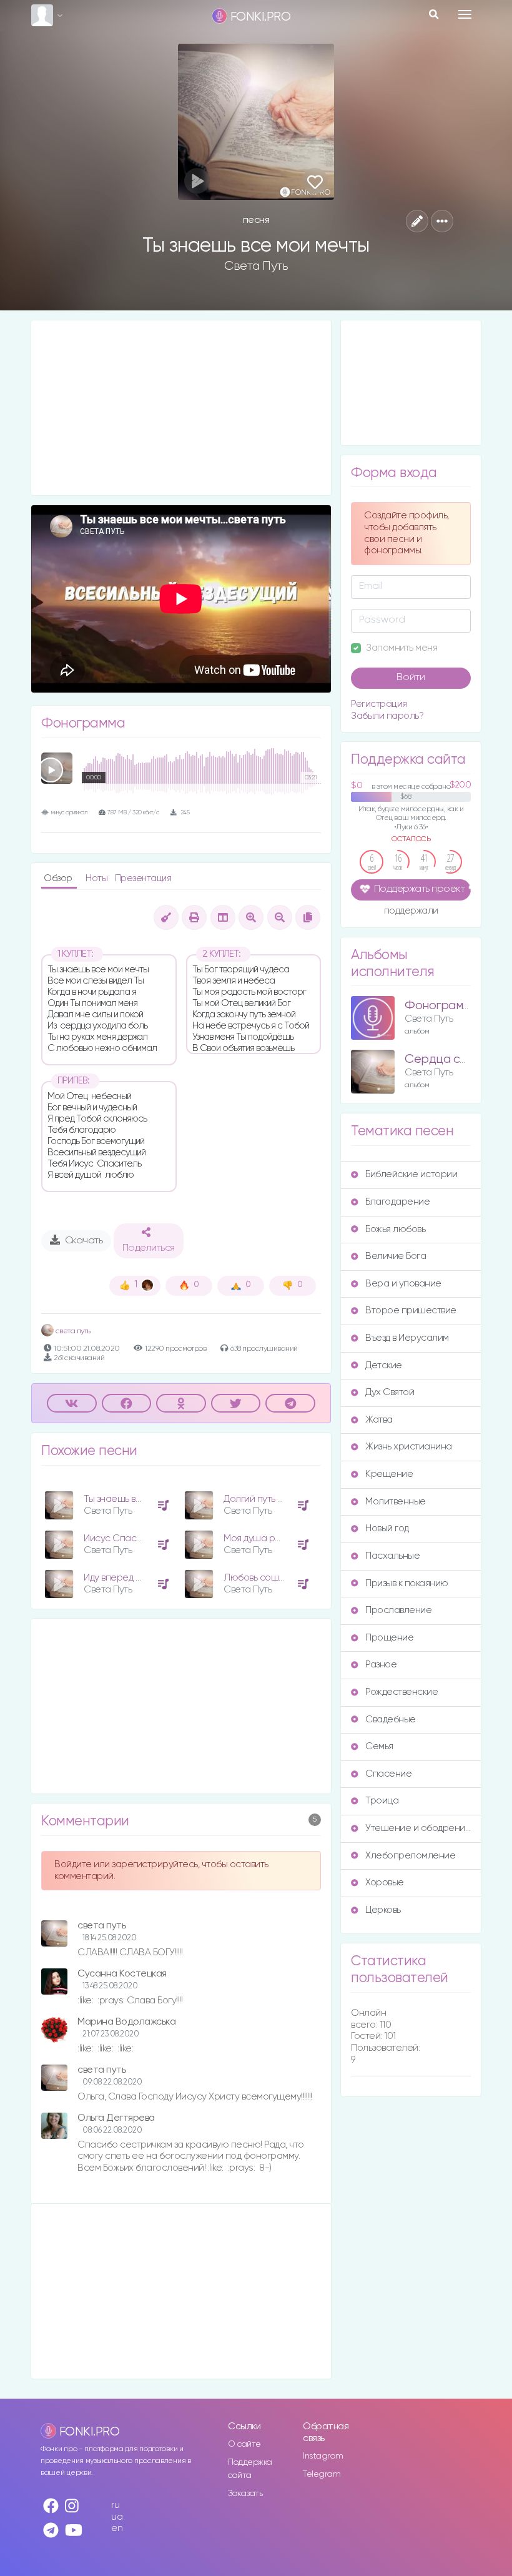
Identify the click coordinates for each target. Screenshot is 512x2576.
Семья (379, 1746)
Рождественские (401, 1692)
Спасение (388, 1774)
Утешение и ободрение (418, 1828)
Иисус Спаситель (122, 1538)
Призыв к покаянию (407, 1583)
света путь (72, 1331)
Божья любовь (395, 1229)
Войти (411, 678)
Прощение (389, 1638)
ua (117, 2517)
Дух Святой (390, 1392)
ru (115, 2505)
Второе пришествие (411, 1310)
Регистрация (379, 704)
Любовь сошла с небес (275, 1578)
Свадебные (391, 1720)
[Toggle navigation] (465, 14)
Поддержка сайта (250, 2469)
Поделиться (149, 1248)
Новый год (387, 1528)
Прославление (398, 1610)
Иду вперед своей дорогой (142, 1578)
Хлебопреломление (410, 1856)
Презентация (143, 878)
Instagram (323, 2456)
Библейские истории (411, 1174)
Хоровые (385, 1883)
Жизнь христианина (409, 1447)
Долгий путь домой (264, 1499)
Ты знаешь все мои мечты (139, 1499)
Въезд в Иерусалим (407, 1338)
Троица (382, 1801)
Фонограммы (441, 1006)
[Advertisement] (181, 408)
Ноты (98, 878)
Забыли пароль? (387, 716)
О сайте (244, 2444)
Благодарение (397, 1202)
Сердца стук (441, 1059)
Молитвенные (396, 1502)
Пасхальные (392, 1556)
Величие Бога (396, 1256)
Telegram (322, 2474)
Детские (384, 1365)
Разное (381, 1665)
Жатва (379, 1420)
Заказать (245, 2494)
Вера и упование (403, 1284)
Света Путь (256, 266)
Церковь (383, 1910)
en (117, 2528)
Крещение (389, 1474)
